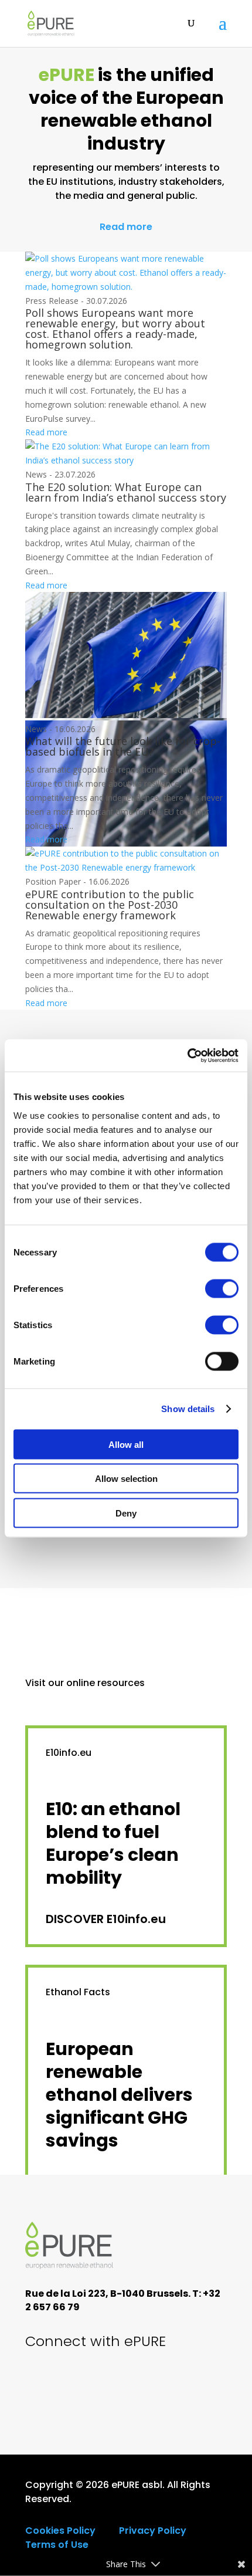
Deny (126, 1513)
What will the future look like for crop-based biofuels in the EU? (123, 746)
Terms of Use (57, 2545)
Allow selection (126, 1479)
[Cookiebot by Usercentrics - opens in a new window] (187, 1055)
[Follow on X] (43, 2385)
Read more (126, 227)
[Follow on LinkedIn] (122, 2385)
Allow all (126, 1444)
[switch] (222, 1288)
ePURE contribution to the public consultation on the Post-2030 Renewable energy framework (110, 905)
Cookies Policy (60, 2531)
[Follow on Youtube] (83, 2385)
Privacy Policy (153, 2531)
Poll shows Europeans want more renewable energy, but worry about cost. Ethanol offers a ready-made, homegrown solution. (115, 329)
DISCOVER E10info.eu (106, 1919)
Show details (188, 1409)
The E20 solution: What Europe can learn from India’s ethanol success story (126, 492)
